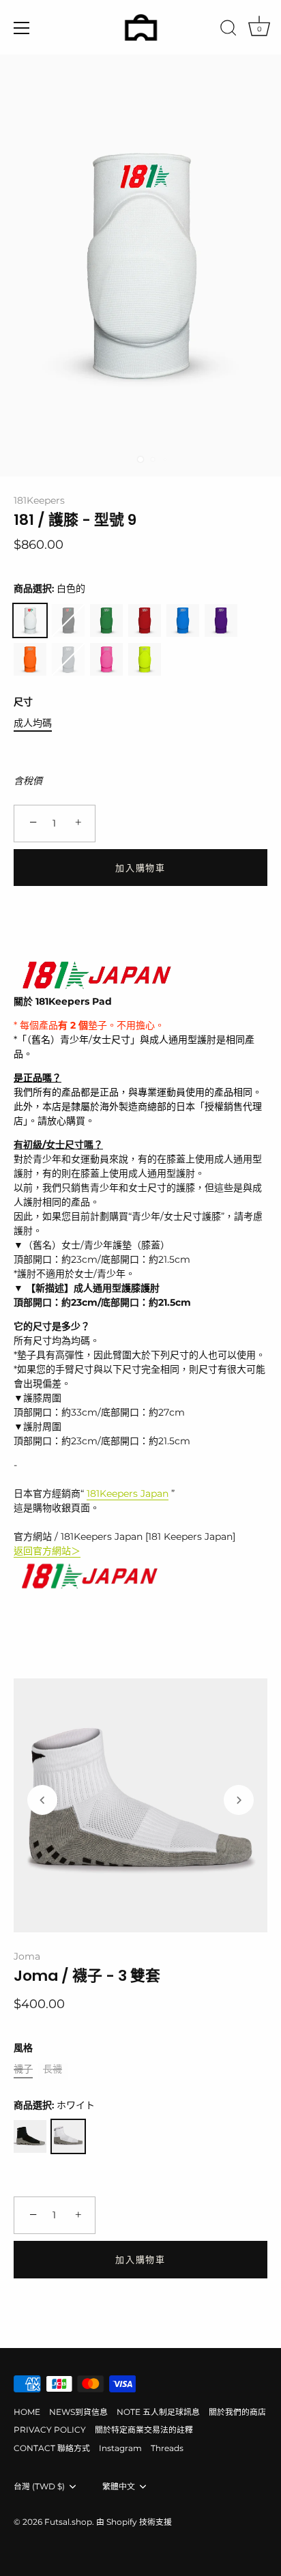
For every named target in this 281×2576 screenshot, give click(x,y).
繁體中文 (119, 2487)
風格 (23, 2048)
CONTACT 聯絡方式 (52, 2448)
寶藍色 (183, 620)
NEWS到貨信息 (78, 2412)
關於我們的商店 (237, 2412)
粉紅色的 (106, 659)
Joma (27, 1956)
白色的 (30, 620)
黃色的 (145, 659)
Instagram (120, 2448)
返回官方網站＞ (47, 1551)
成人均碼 (33, 723)
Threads (167, 2448)
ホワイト (68, 2136)
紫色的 (221, 620)
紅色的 (145, 620)
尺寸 (23, 702)
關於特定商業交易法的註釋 (144, 2430)
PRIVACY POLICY (50, 2430)
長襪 (53, 2069)
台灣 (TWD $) (39, 2487)
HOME (27, 2412)
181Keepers (39, 500)
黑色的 (68, 620)
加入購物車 (140, 868)
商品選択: (49, 589)
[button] (42, 1800)
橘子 (30, 659)
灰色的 (68, 659)
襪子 (23, 2069)
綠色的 (106, 620)
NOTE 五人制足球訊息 (158, 2412)
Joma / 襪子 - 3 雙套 (87, 1976)
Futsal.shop (68, 2522)
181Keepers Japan (128, 1493)
